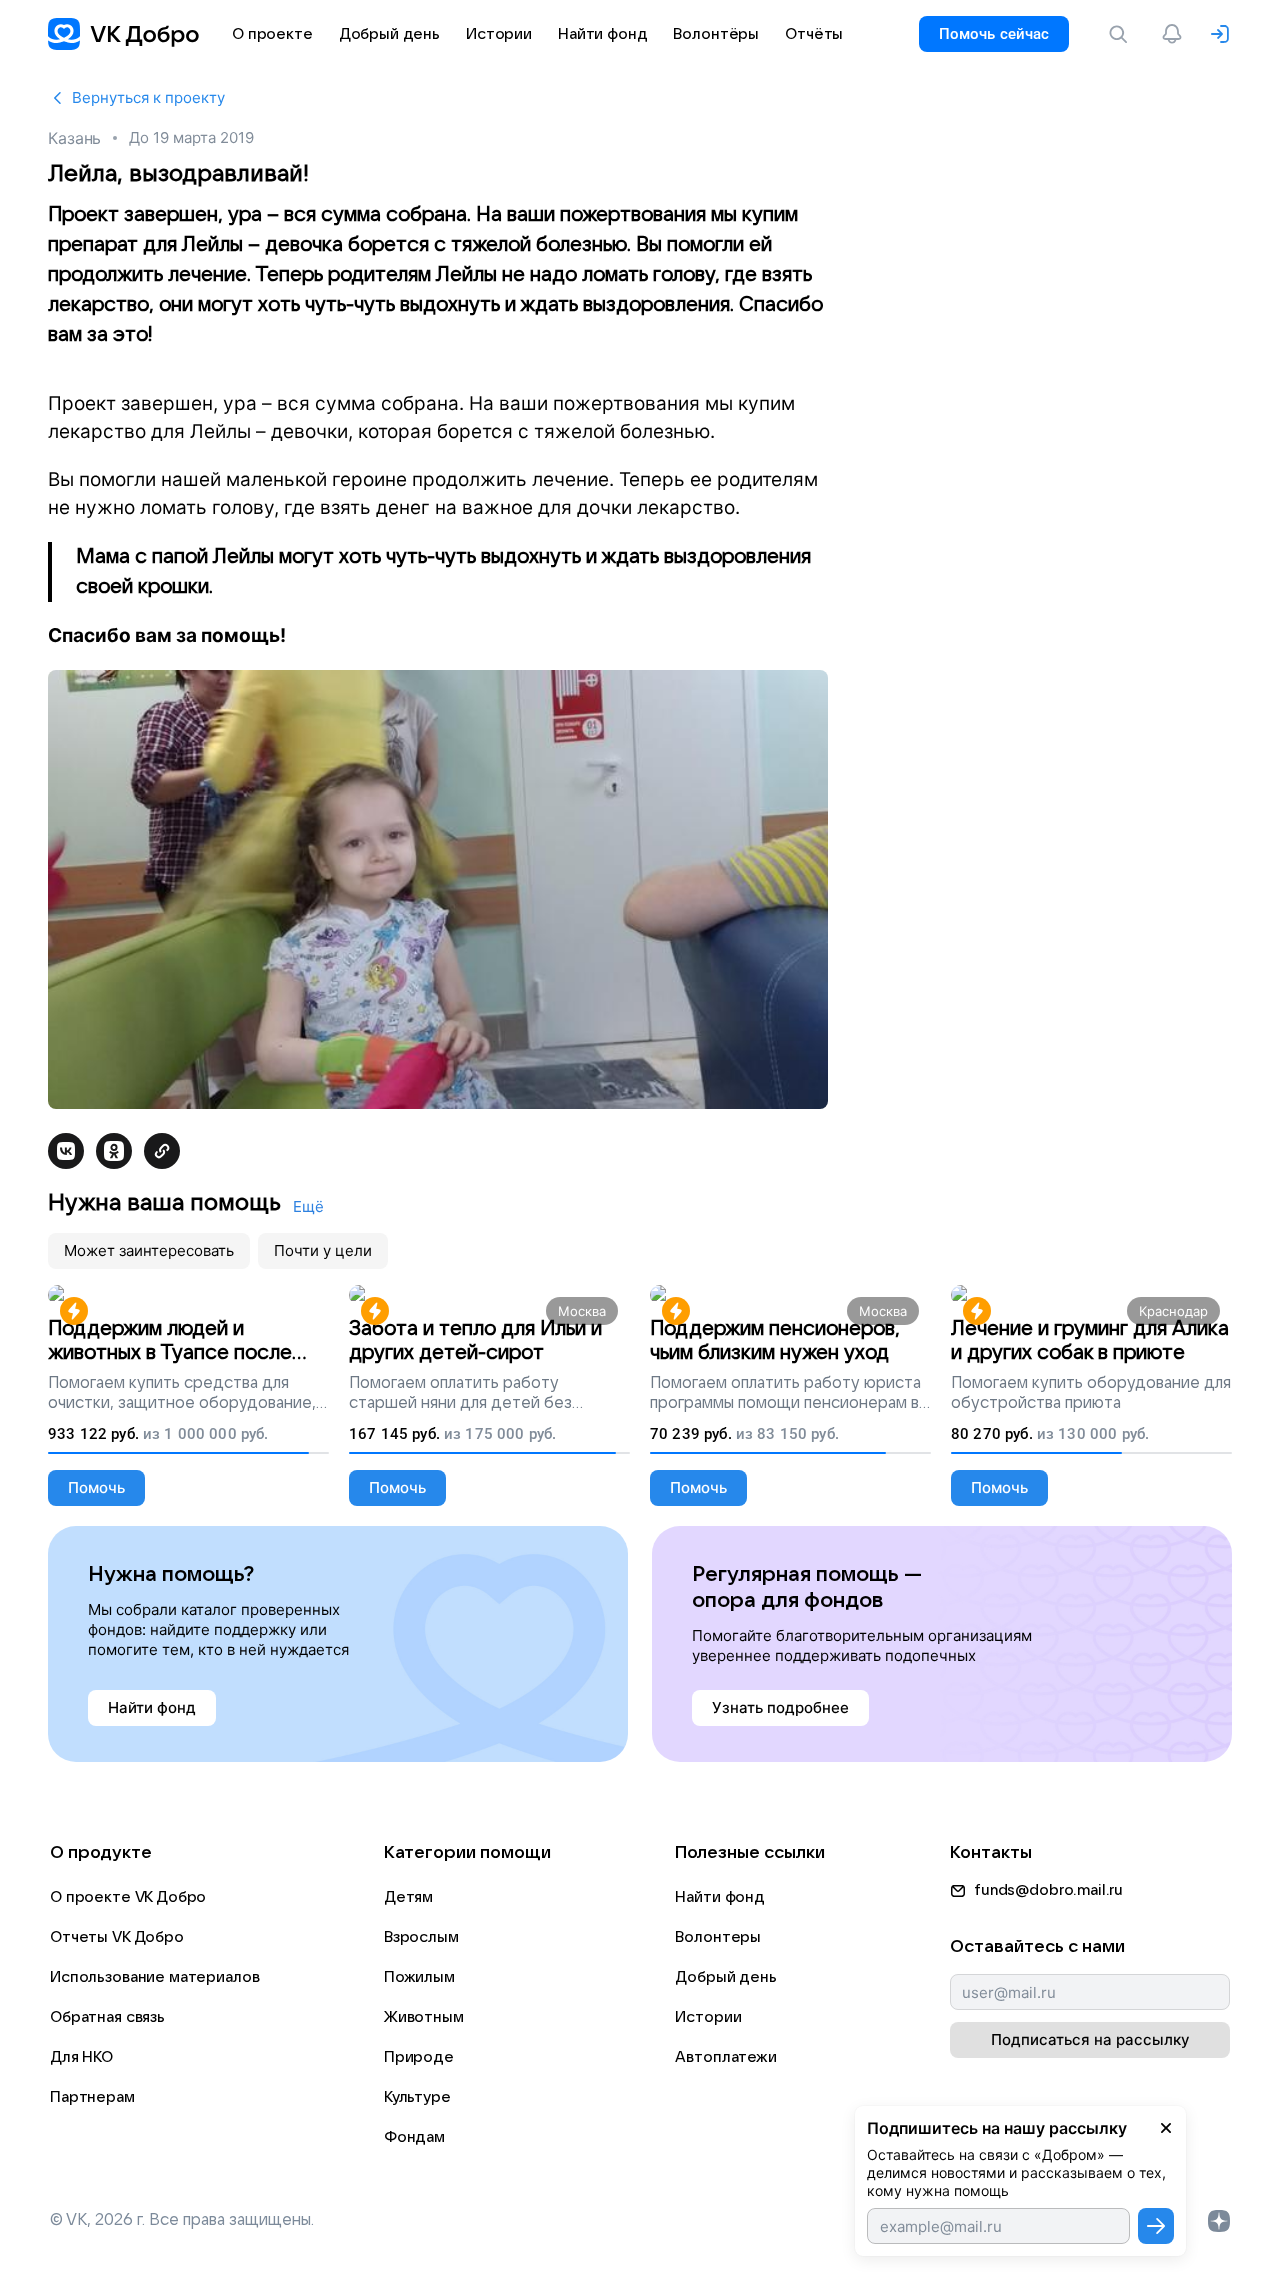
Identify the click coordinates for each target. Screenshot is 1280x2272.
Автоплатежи (725, 2057)
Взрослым (421, 1937)
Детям (408, 1897)
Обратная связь (107, 2017)
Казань (74, 138)
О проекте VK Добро (128, 1897)
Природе (419, 2057)
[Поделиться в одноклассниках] (114, 1151)
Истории (708, 2017)
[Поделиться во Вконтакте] (66, 1151)
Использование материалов (154, 1977)
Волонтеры (718, 1937)
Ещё (308, 1206)
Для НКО (81, 2057)
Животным (424, 2017)
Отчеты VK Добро (117, 1937)
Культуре (417, 2097)
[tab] (149, 1251)
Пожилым (419, 1977)
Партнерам (92, 2097)
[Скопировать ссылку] (162, 1151)
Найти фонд (720, 1897)
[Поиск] (1122, 34)
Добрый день (725, 1977)
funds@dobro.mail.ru (1048, 1890)
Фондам (414, 2137)
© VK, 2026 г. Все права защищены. (182, 2220)
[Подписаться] (1156, 2226)
